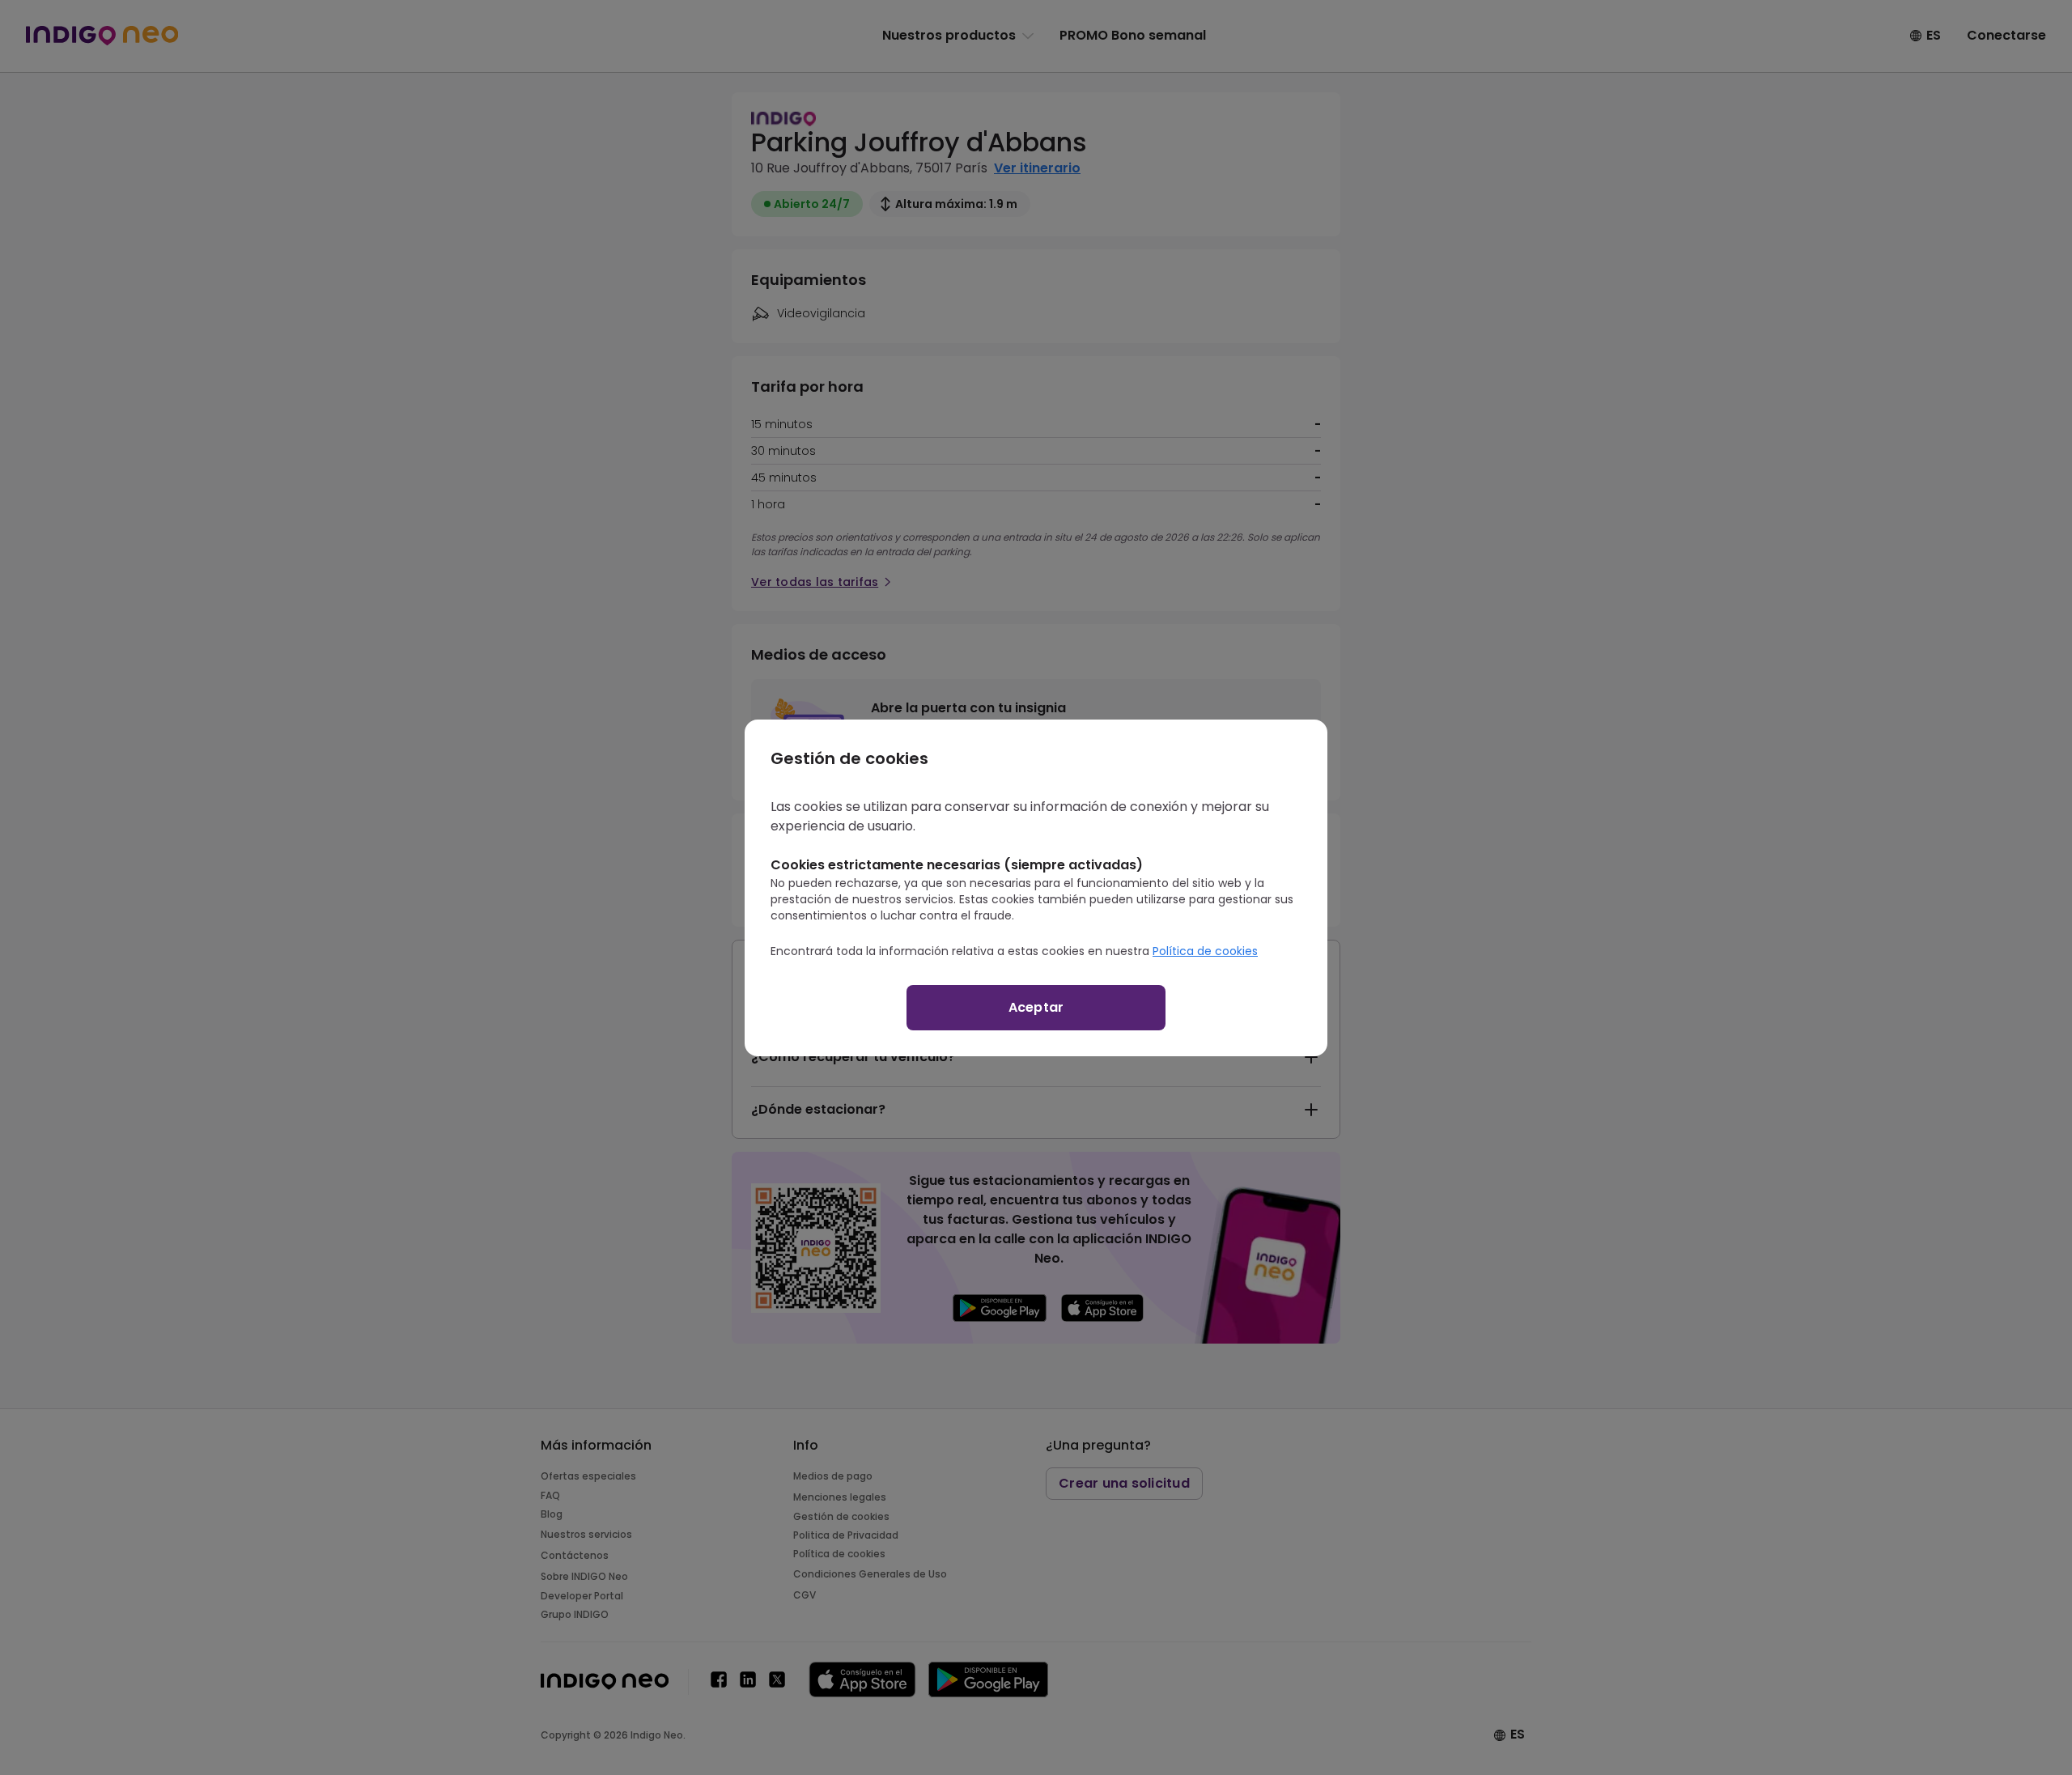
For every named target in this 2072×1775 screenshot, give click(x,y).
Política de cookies (1205, 951)
